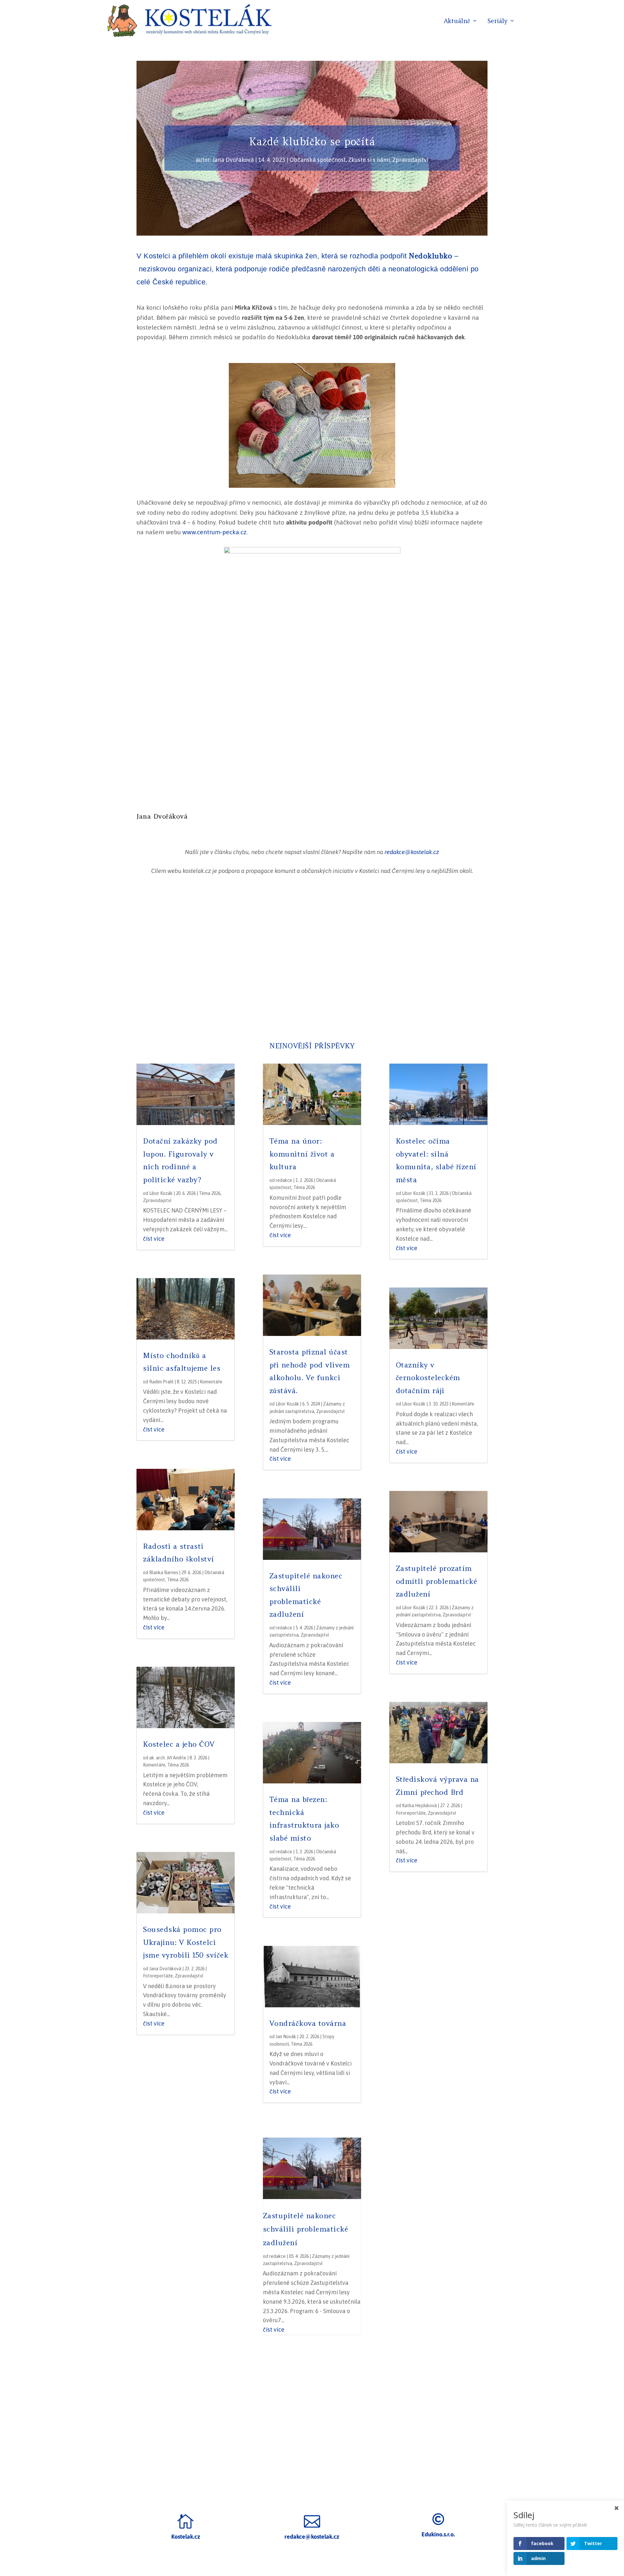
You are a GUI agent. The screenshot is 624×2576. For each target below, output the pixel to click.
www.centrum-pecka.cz (214, 532)
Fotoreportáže (158, 1976)
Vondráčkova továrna (308, 2023)
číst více (154, 1239)
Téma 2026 (210, 1193)
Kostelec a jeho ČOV (179, 1744)
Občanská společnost (318, 160)
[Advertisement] (312, 959)
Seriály (497, 21)
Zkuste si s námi (369, 160)
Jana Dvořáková (233, 160)
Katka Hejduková (419, 1806)
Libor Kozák (161, 1193)
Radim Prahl (161, 1382)
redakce (284, 1180)
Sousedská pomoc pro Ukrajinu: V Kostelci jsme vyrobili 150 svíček (186, 1942)
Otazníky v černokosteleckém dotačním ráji (428, 1378)
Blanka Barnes (164, 1573)
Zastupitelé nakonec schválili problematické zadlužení (306, 2229)
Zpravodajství (410, 160)
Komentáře (211, 1382)
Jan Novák (286, 2037)
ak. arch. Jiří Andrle (168, 1758)
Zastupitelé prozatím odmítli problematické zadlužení (437, 1581)
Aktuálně (457, 21)
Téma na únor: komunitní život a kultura (302, 1154)
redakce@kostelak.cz (412, 852)
